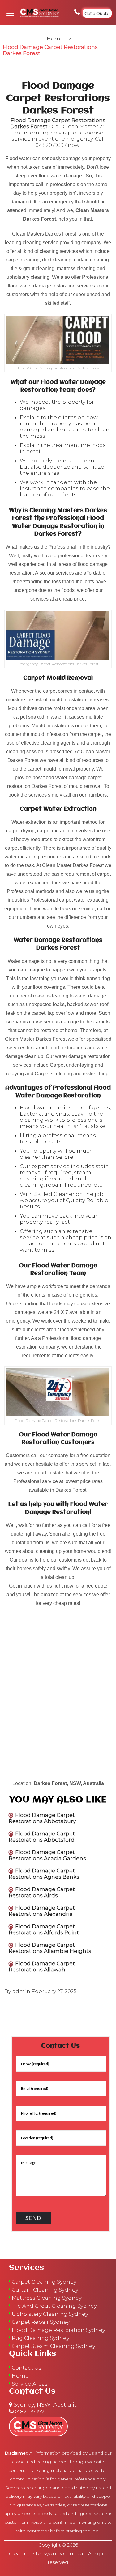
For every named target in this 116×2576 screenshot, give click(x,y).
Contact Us (27, 2368)
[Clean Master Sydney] (38, 13)
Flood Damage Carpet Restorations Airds (42, 1892)
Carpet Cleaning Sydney (44, 2282)
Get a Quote (97, 13)
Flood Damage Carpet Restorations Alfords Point (44, 1929)
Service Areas (30, 2384)
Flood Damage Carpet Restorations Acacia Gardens (47, 1855)
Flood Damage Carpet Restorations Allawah (42, 1966)
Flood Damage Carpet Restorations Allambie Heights (50, 1948)
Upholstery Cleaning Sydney (50, 2314)
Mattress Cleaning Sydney (47, 2298)
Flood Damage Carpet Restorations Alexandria (42, 1911)
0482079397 (51, 145)
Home (55, 39)
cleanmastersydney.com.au (46, 2553)
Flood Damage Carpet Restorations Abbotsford (42, 1837)
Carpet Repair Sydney (41, 2322)
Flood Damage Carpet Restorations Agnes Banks (44, 1874)
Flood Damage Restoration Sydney (58, 2330)
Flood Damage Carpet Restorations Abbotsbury (42, 1818)
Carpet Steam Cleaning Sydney (54, 2346)
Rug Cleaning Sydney (41, 2338)
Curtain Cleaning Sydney (45, 2290)
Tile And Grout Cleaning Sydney (54, 2306)
